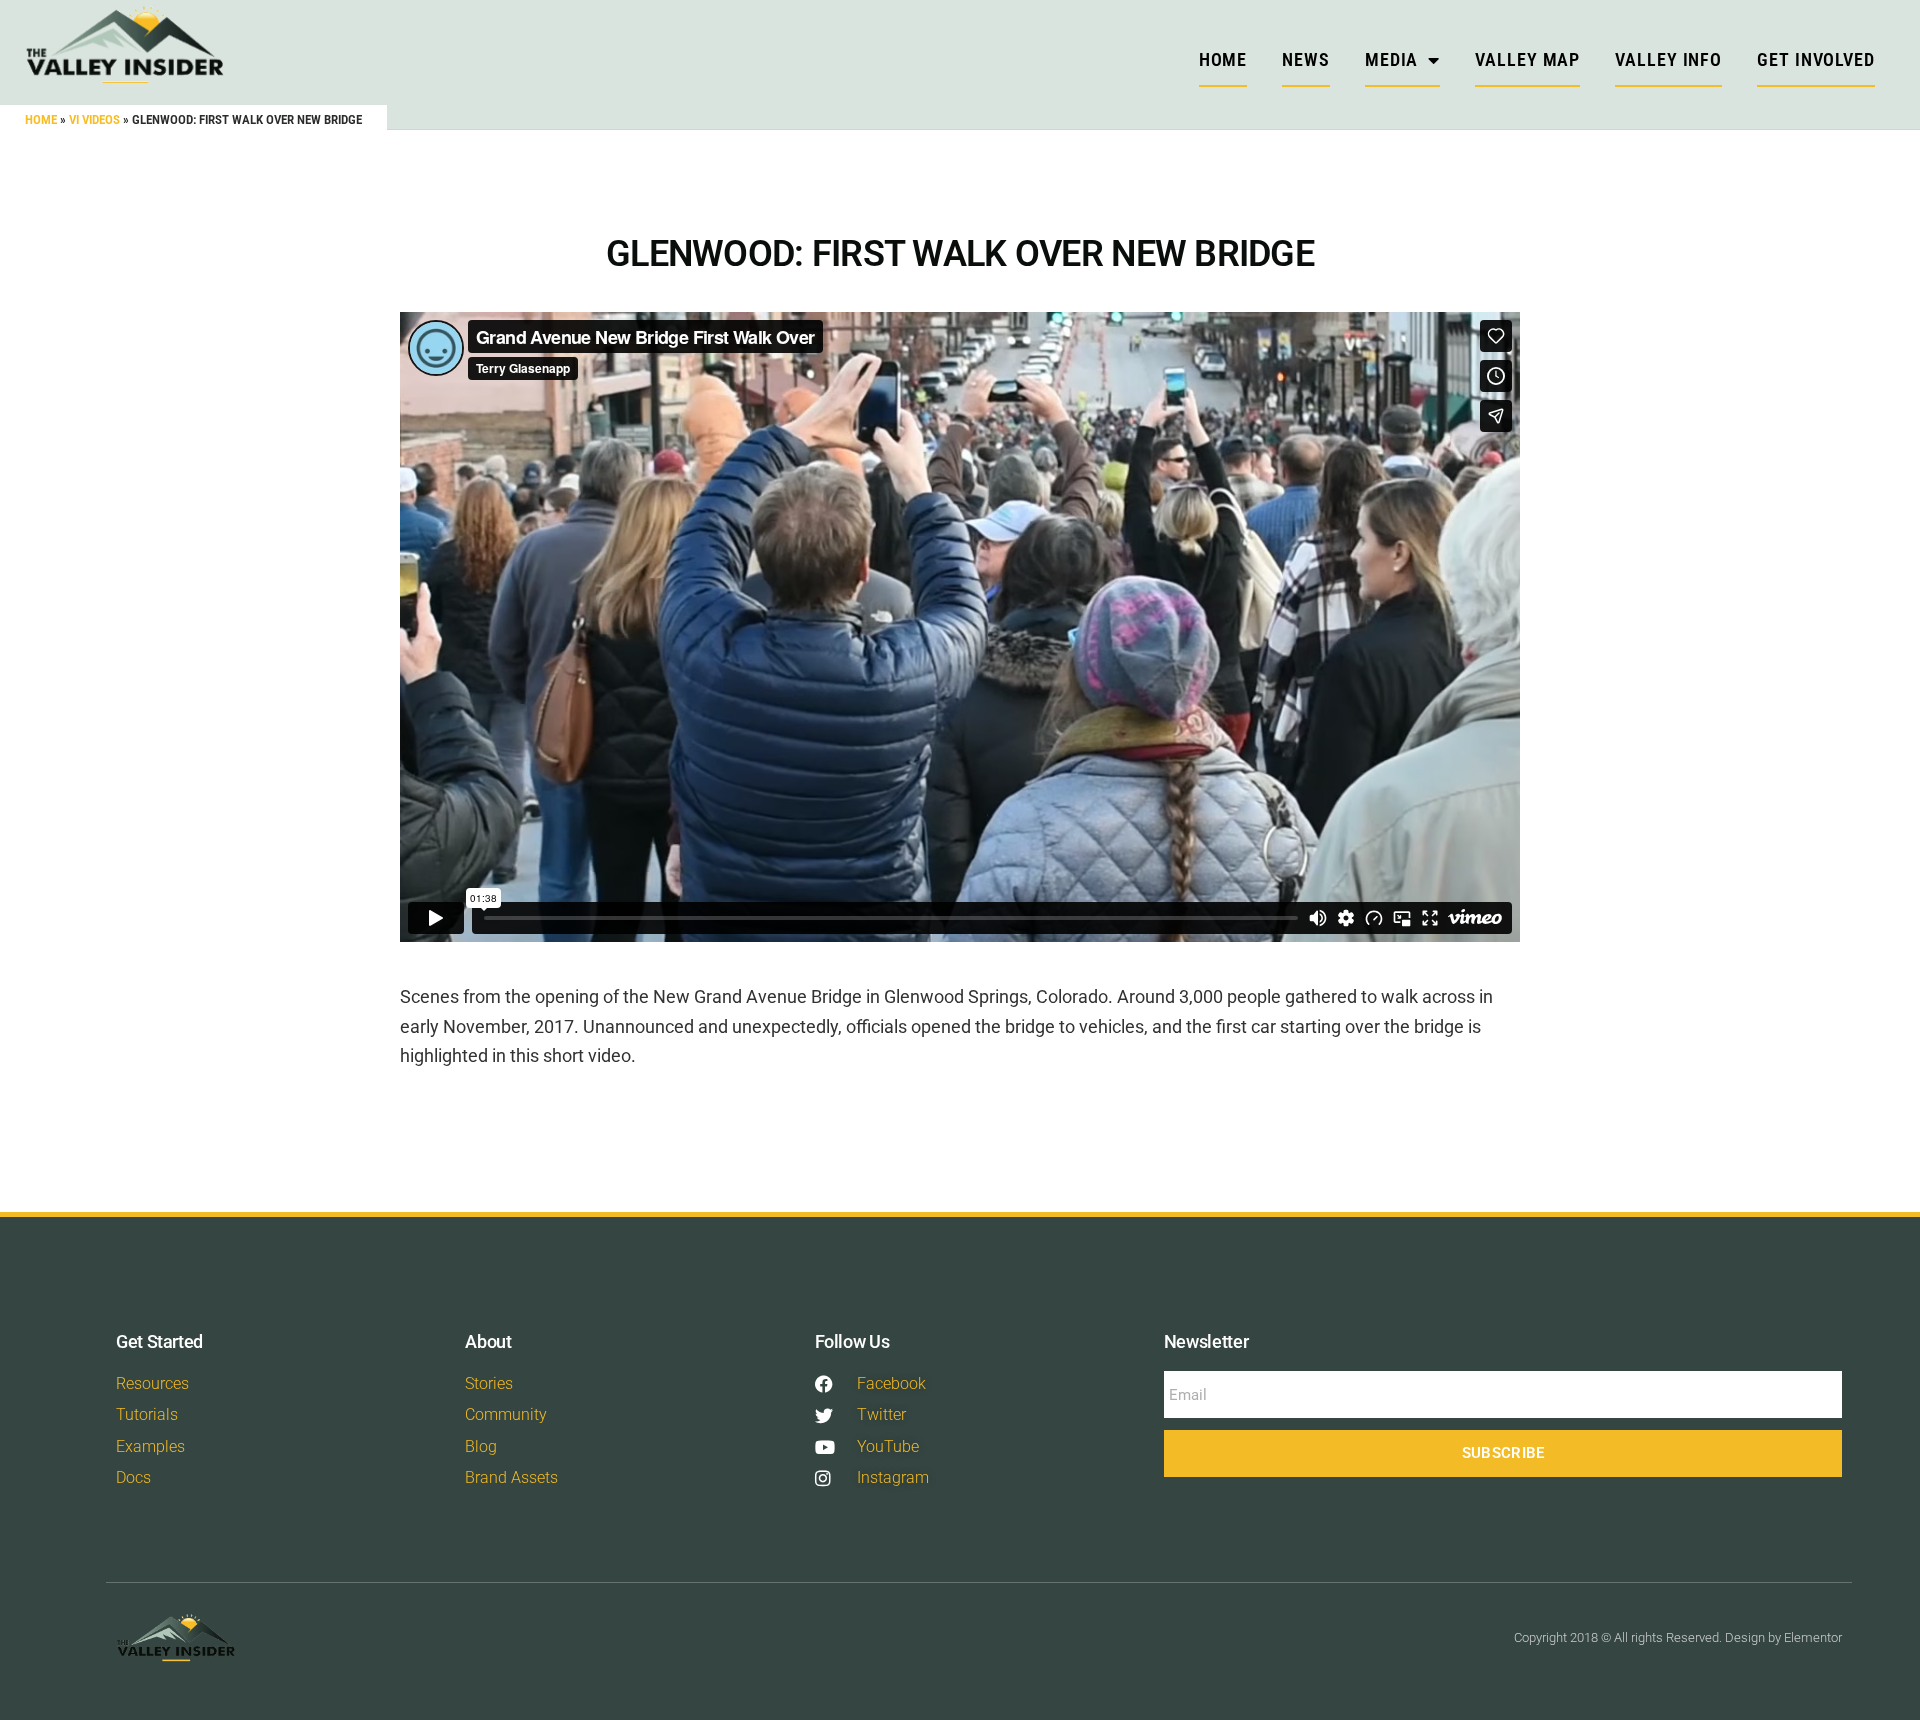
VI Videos (94, 119)
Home (41, 119)
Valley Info (1668, 59)
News (1306, 59)
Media (1392, 59)
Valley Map (1527, 59)
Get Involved (1816, 59)
